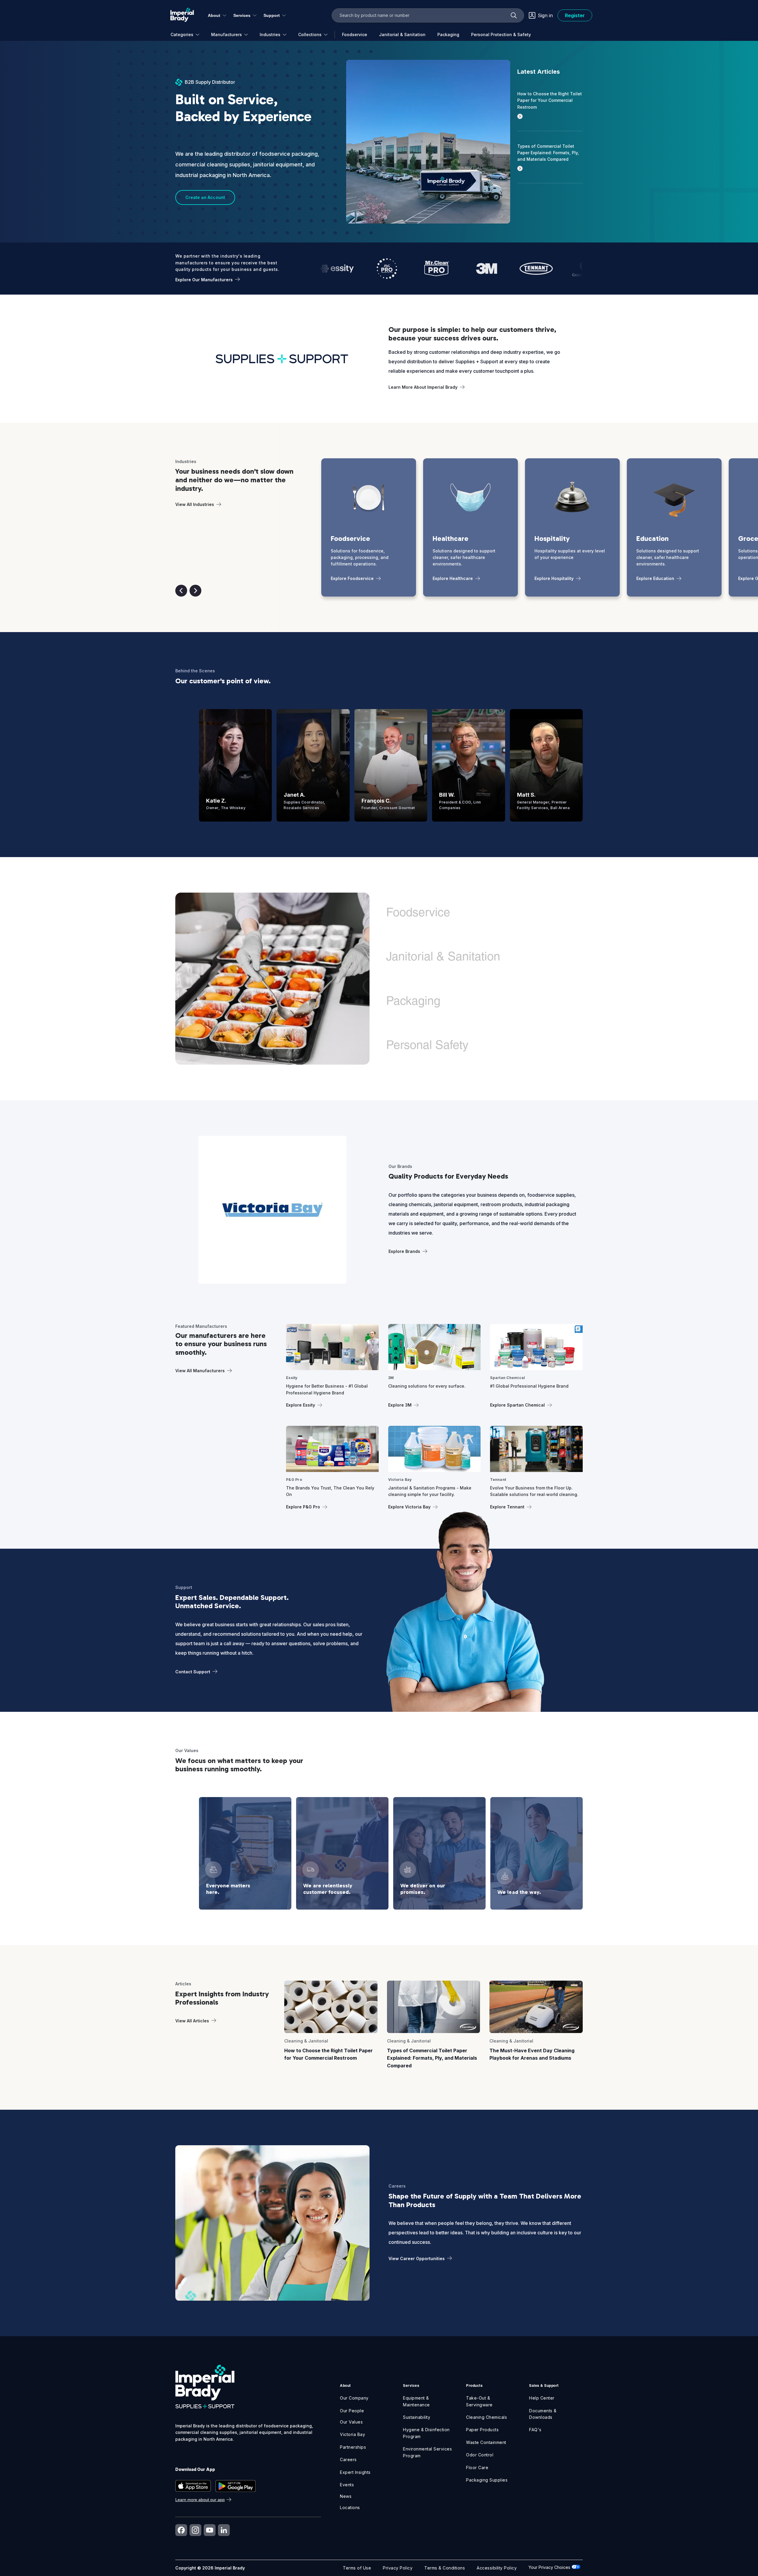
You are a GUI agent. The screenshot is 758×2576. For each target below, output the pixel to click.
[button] (181, 591)
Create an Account (205, 197)
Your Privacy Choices (550, 2567)
